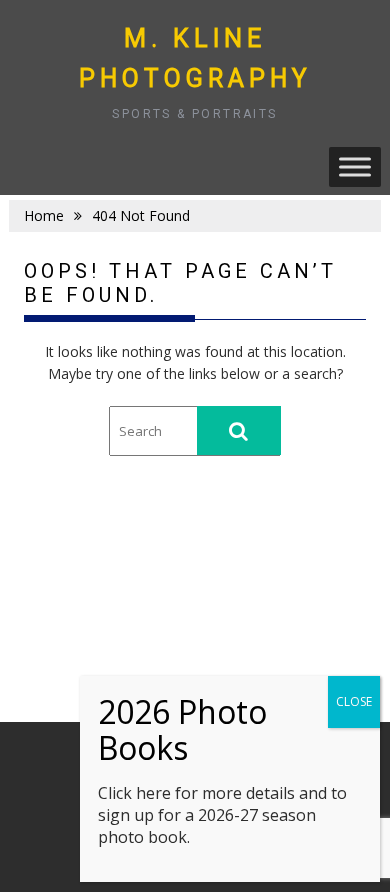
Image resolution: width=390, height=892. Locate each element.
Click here (134, 793)
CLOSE (354, 701)
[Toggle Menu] (355, 166)
